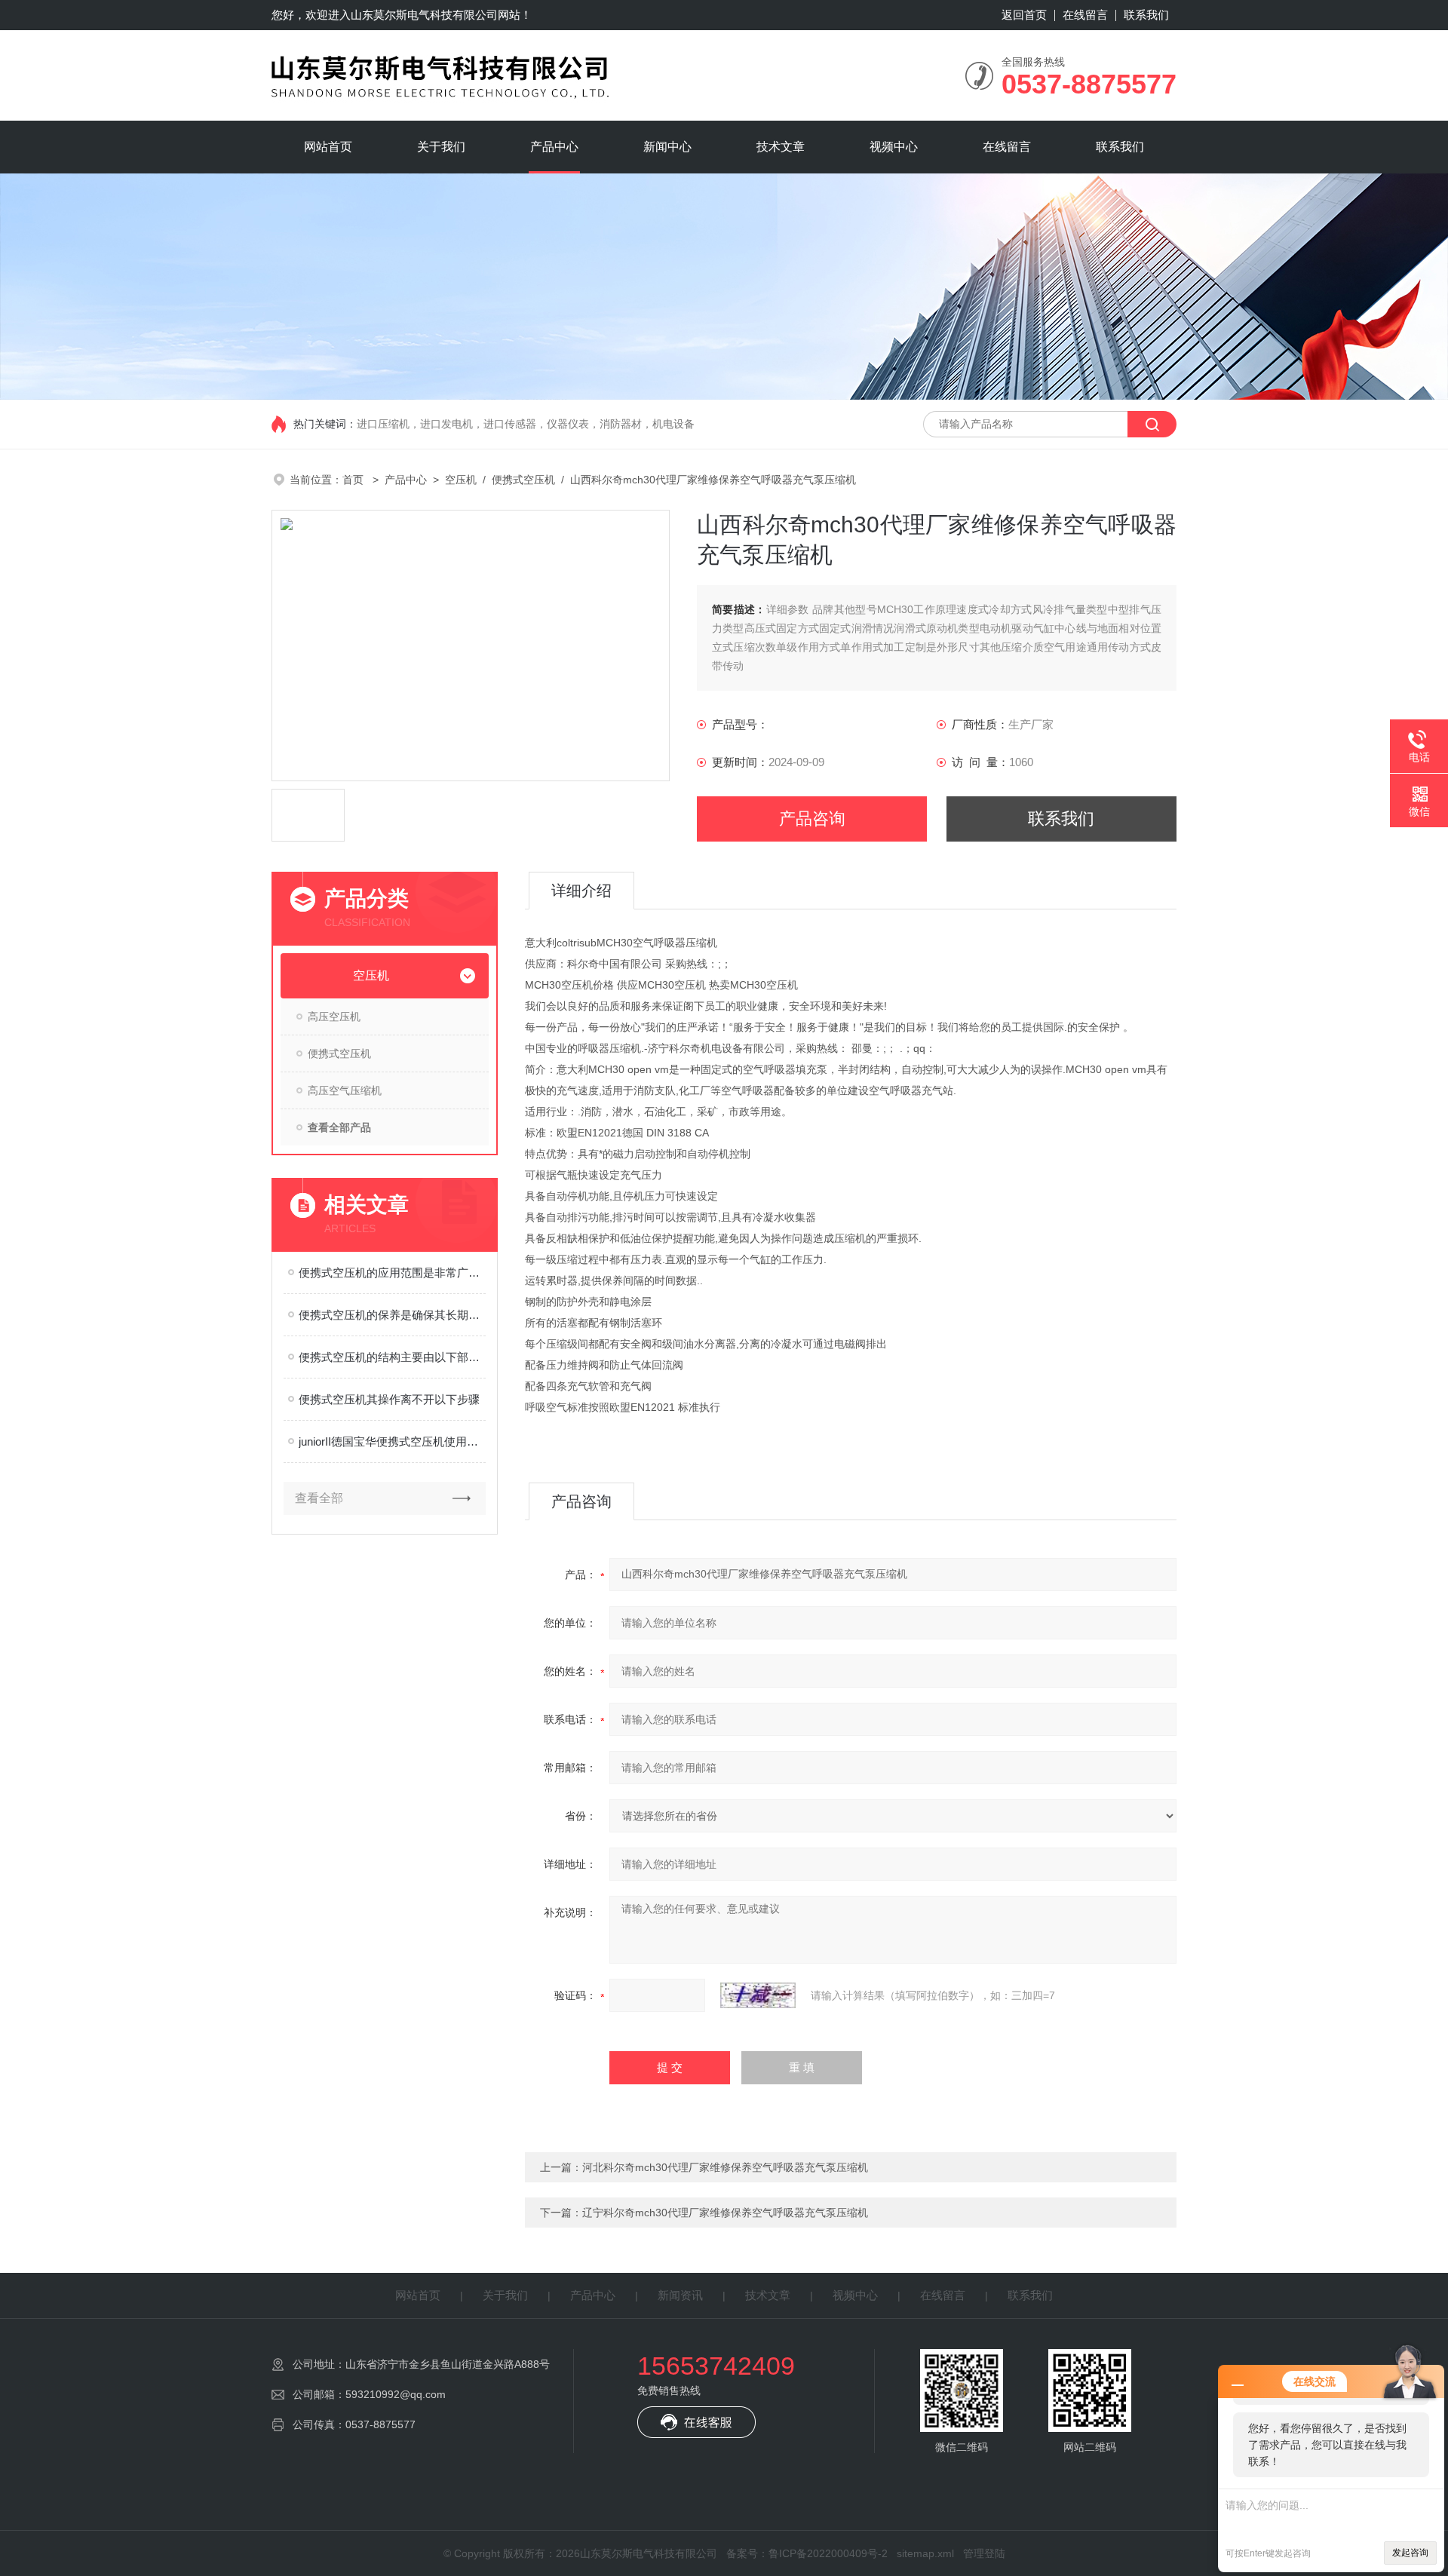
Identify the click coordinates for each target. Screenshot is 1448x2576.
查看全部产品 (339, 1127)
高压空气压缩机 (345, 1090)
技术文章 (781, 147)
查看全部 (319, 1498)
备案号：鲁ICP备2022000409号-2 (807, 2553)
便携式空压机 (523, 480)
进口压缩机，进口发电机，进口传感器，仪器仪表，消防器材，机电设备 (526, 424)
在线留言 (1085, 15)
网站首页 (328, 147)
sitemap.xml (925, 2553)
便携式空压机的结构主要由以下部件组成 (392, 1357)
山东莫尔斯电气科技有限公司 (424, 15)
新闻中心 (667, 147)
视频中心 (894, 147)
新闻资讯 (680, 2295)
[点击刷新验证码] (758, 1995)
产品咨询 (812, 819)
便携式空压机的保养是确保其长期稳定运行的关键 (392, 1315)
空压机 (461, 480)
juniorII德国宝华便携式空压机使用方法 (392, 1441)
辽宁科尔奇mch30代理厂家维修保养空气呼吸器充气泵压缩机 (725, 2213)
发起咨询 (1410, 2553)
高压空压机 (334, 1017)
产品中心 (554, 147)
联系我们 (1146, 15)
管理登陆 (984, 2553)
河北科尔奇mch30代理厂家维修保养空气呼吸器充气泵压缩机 (725, 2167)
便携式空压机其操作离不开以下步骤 (389, 1399)
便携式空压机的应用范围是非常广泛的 (392, 1273)
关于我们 (441, 147)
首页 (354, 480)
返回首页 (1024, 15)
